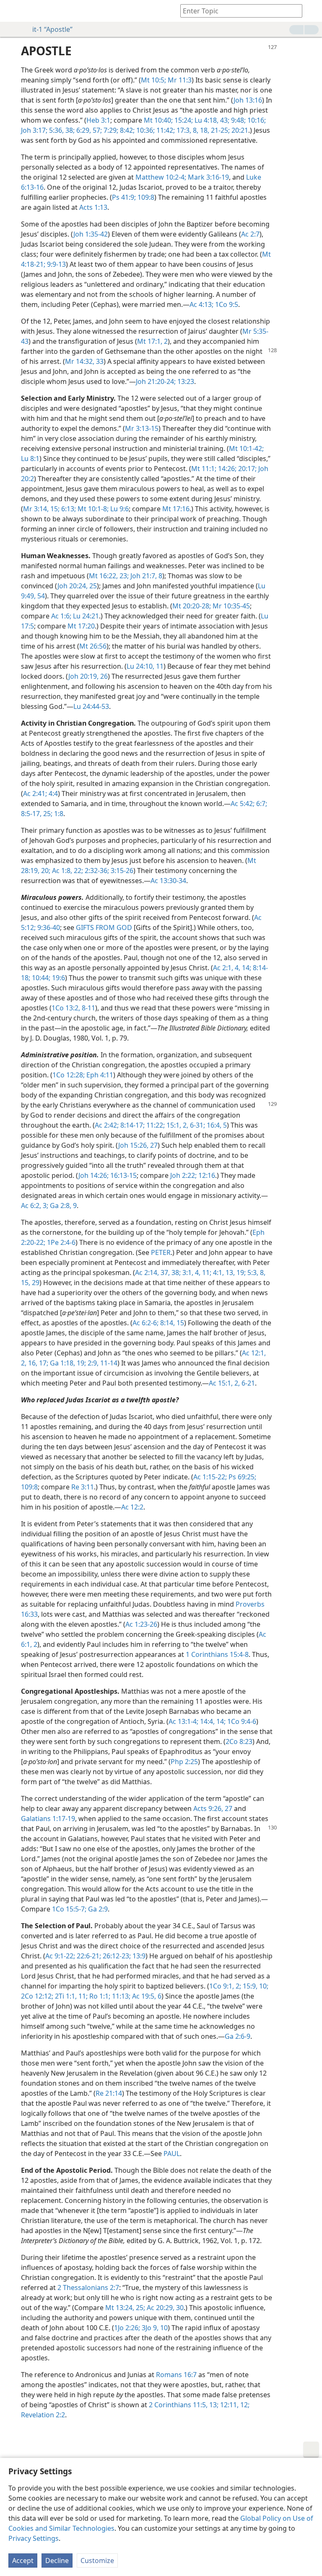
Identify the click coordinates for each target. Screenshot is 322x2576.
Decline (57, 2561)
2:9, (92, 1363)
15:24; (183, 120)
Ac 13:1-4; (183, 1721)
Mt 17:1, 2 (152, 341)
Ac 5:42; (243, 804)
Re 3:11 (83, 1487)
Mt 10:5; (153, 80)
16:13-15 (123, 1175)
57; (96, 130)
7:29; (110, 130)
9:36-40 (48, 927)
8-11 (88, 1008)
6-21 (247, 1383)
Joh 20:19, (83, 676)
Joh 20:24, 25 (77, 586)
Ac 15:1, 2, (224, 1383)
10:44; (40, 978)
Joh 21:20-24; (156, 381)
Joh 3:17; (34, 130)
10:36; (145, 130)
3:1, (187, 1273)
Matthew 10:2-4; (161, 177)
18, (204, 130)
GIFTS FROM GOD (104, 927)
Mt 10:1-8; (92, 509)
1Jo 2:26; (127, 2328)
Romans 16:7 (176, 2375)
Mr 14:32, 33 (84, 361)
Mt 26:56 (93, 646)
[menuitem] (13, 11)
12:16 (206, 1175)
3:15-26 (121, 871)
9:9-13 (56, 264)
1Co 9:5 (226, 304)
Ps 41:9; (124, 197)
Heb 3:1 (98, 120)
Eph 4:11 (99, 1075)
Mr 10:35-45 (230, 606)
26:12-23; (116, 1956)
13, (229, 1273)
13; (213, 2405)
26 (103, 676)
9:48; (238, 120)
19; (240, 1273)
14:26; (226, 469)
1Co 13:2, (66, 1008)
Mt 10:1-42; (246, 448)
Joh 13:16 (248, 100)
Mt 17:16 (176, 509)
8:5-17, (31, 814)
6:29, (83, 130)
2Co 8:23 (239, 1741)
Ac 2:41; (35, 793)
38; (69, 130)
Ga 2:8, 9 (62, 1206)
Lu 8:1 (30, 459)
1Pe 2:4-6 (60, 1242)
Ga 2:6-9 (238, 2036)
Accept (23, 2561)
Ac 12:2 (132, 1507)
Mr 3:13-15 (142, 428)
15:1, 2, (177, 1125)
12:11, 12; (234, 2405)
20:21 (239, 130)
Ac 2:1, (223, 968)
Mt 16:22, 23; (109, 576)
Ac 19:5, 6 (146, 1996)
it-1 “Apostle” (52, 29)
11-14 (108, 1363)
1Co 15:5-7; (69, 1909)
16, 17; (37, 1363)
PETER (161, 1252)
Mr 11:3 (179, 80)
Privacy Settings (34, 2538)
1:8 (58, 814)
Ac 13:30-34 (168, 881)
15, (26, 1283)
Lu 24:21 (85, 616)
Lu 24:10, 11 (145, 666)
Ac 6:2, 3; (35, 1206)
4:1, (218, 1273)
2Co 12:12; (37, 1996)
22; (78, 871)
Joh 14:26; (93, 1175)
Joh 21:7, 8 (145, 576)
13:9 (138, 1956)
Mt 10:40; (158, 120)
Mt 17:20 (81, 626)
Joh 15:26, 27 (138, 1145)
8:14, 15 (171, 1323)
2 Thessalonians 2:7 (88, 2287)
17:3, (183, 130)
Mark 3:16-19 (208, 177)
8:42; (126, 130)
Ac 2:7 (250, 234)
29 (35, 1283)
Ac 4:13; (201, 304)
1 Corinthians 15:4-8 (217, 1654)
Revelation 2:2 (43, 2415)
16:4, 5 (216, 1125)
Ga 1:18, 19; (67, 1363)
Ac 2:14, (147, 1273)
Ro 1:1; (99, 1996)
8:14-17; (132, 1125)
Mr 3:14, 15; (41, 509)
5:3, (252, 1273)
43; (224, 120)
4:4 (52, 793)
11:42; (165, 130)
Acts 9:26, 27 (213, 1808)
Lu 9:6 (119, 509)
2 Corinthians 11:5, (178, 2405)
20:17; (247, 469)
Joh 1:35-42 (91, 234)
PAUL (172, 2154)
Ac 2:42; (107, 1125)
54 (40, 596)
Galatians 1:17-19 (48, 1819)
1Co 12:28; (69, 1075)
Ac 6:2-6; (145, 1323)
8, (195, 130)
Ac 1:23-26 (141, 1624)
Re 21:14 (109, 2093)
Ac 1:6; (61, 616)
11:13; (120, 1996)
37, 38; (170, 1273)
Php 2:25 (184, 1762)
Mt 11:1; (204, 469)
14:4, (206, 1721)
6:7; (261, 804)
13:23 (185, 381)
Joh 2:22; (183, 1175)
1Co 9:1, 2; (225, 1986)
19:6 (58, 978)
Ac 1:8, (61, 871)
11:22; (155, 1125)
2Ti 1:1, (65, 1996)
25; (47, 814)
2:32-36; (96, 871)
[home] (13, 11)
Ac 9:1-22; (60, 1956)
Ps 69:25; (241, 1477)
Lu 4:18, (206, 120)
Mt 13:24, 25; (125, 2308)
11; (206, 1273)
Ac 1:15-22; (210, 1477)
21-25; (219, 130)
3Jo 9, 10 (154, 2328)
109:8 (145, 197)
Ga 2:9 (97, 1909)
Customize (97, 2561)
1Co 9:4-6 (241, 1721)
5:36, (56, 130)
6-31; (197, 1125)
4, (237, 968)
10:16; (256, 120)
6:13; (68, 509)
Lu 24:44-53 (91, 706)
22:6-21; (88, 1956)
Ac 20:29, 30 (164, 2308)
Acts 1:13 (93, 207)
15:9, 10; (255, 1986)
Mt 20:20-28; (192, 606)
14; (246, 968)
